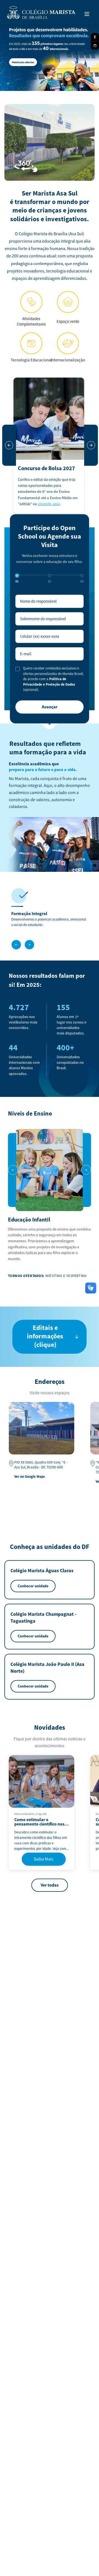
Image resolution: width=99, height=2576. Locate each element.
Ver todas (50, 1885)
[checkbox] (18, 669)
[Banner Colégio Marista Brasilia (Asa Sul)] (50, 56)
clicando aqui (49, 504)
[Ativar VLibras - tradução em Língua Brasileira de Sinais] (95, 46)
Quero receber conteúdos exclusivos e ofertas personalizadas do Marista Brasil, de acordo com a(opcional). (53, 679)
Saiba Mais (44, 1859)
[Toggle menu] (87, 14)
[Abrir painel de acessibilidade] (95, 37)
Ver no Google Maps (30, 1477)
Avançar (50, 707)
